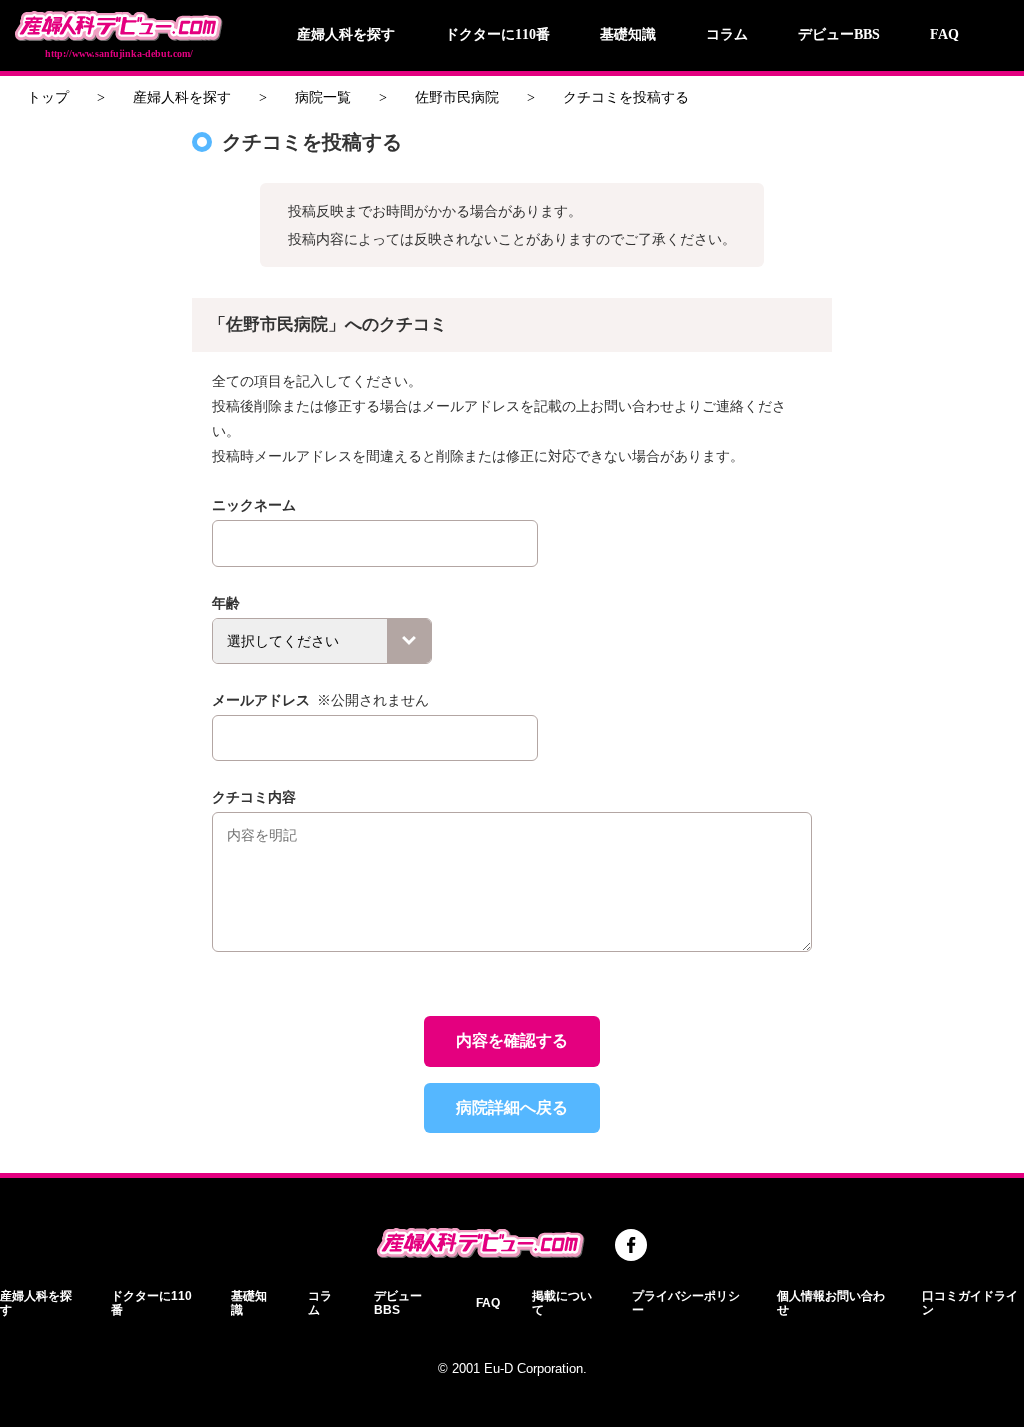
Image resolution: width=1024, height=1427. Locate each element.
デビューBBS (839, 34)
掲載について (562, 1303)
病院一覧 (323, 97)
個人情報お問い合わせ (831, 1303)
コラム (727, 34)
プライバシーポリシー (686, 1303)
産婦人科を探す (346, 34)
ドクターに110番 (497, 34)
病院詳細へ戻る (512, 1107)
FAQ (944, 34)
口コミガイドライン (970, 1303)
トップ (48, 97)
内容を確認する (512, 1040)
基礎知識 (628, 34)
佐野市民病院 (457, 97)
